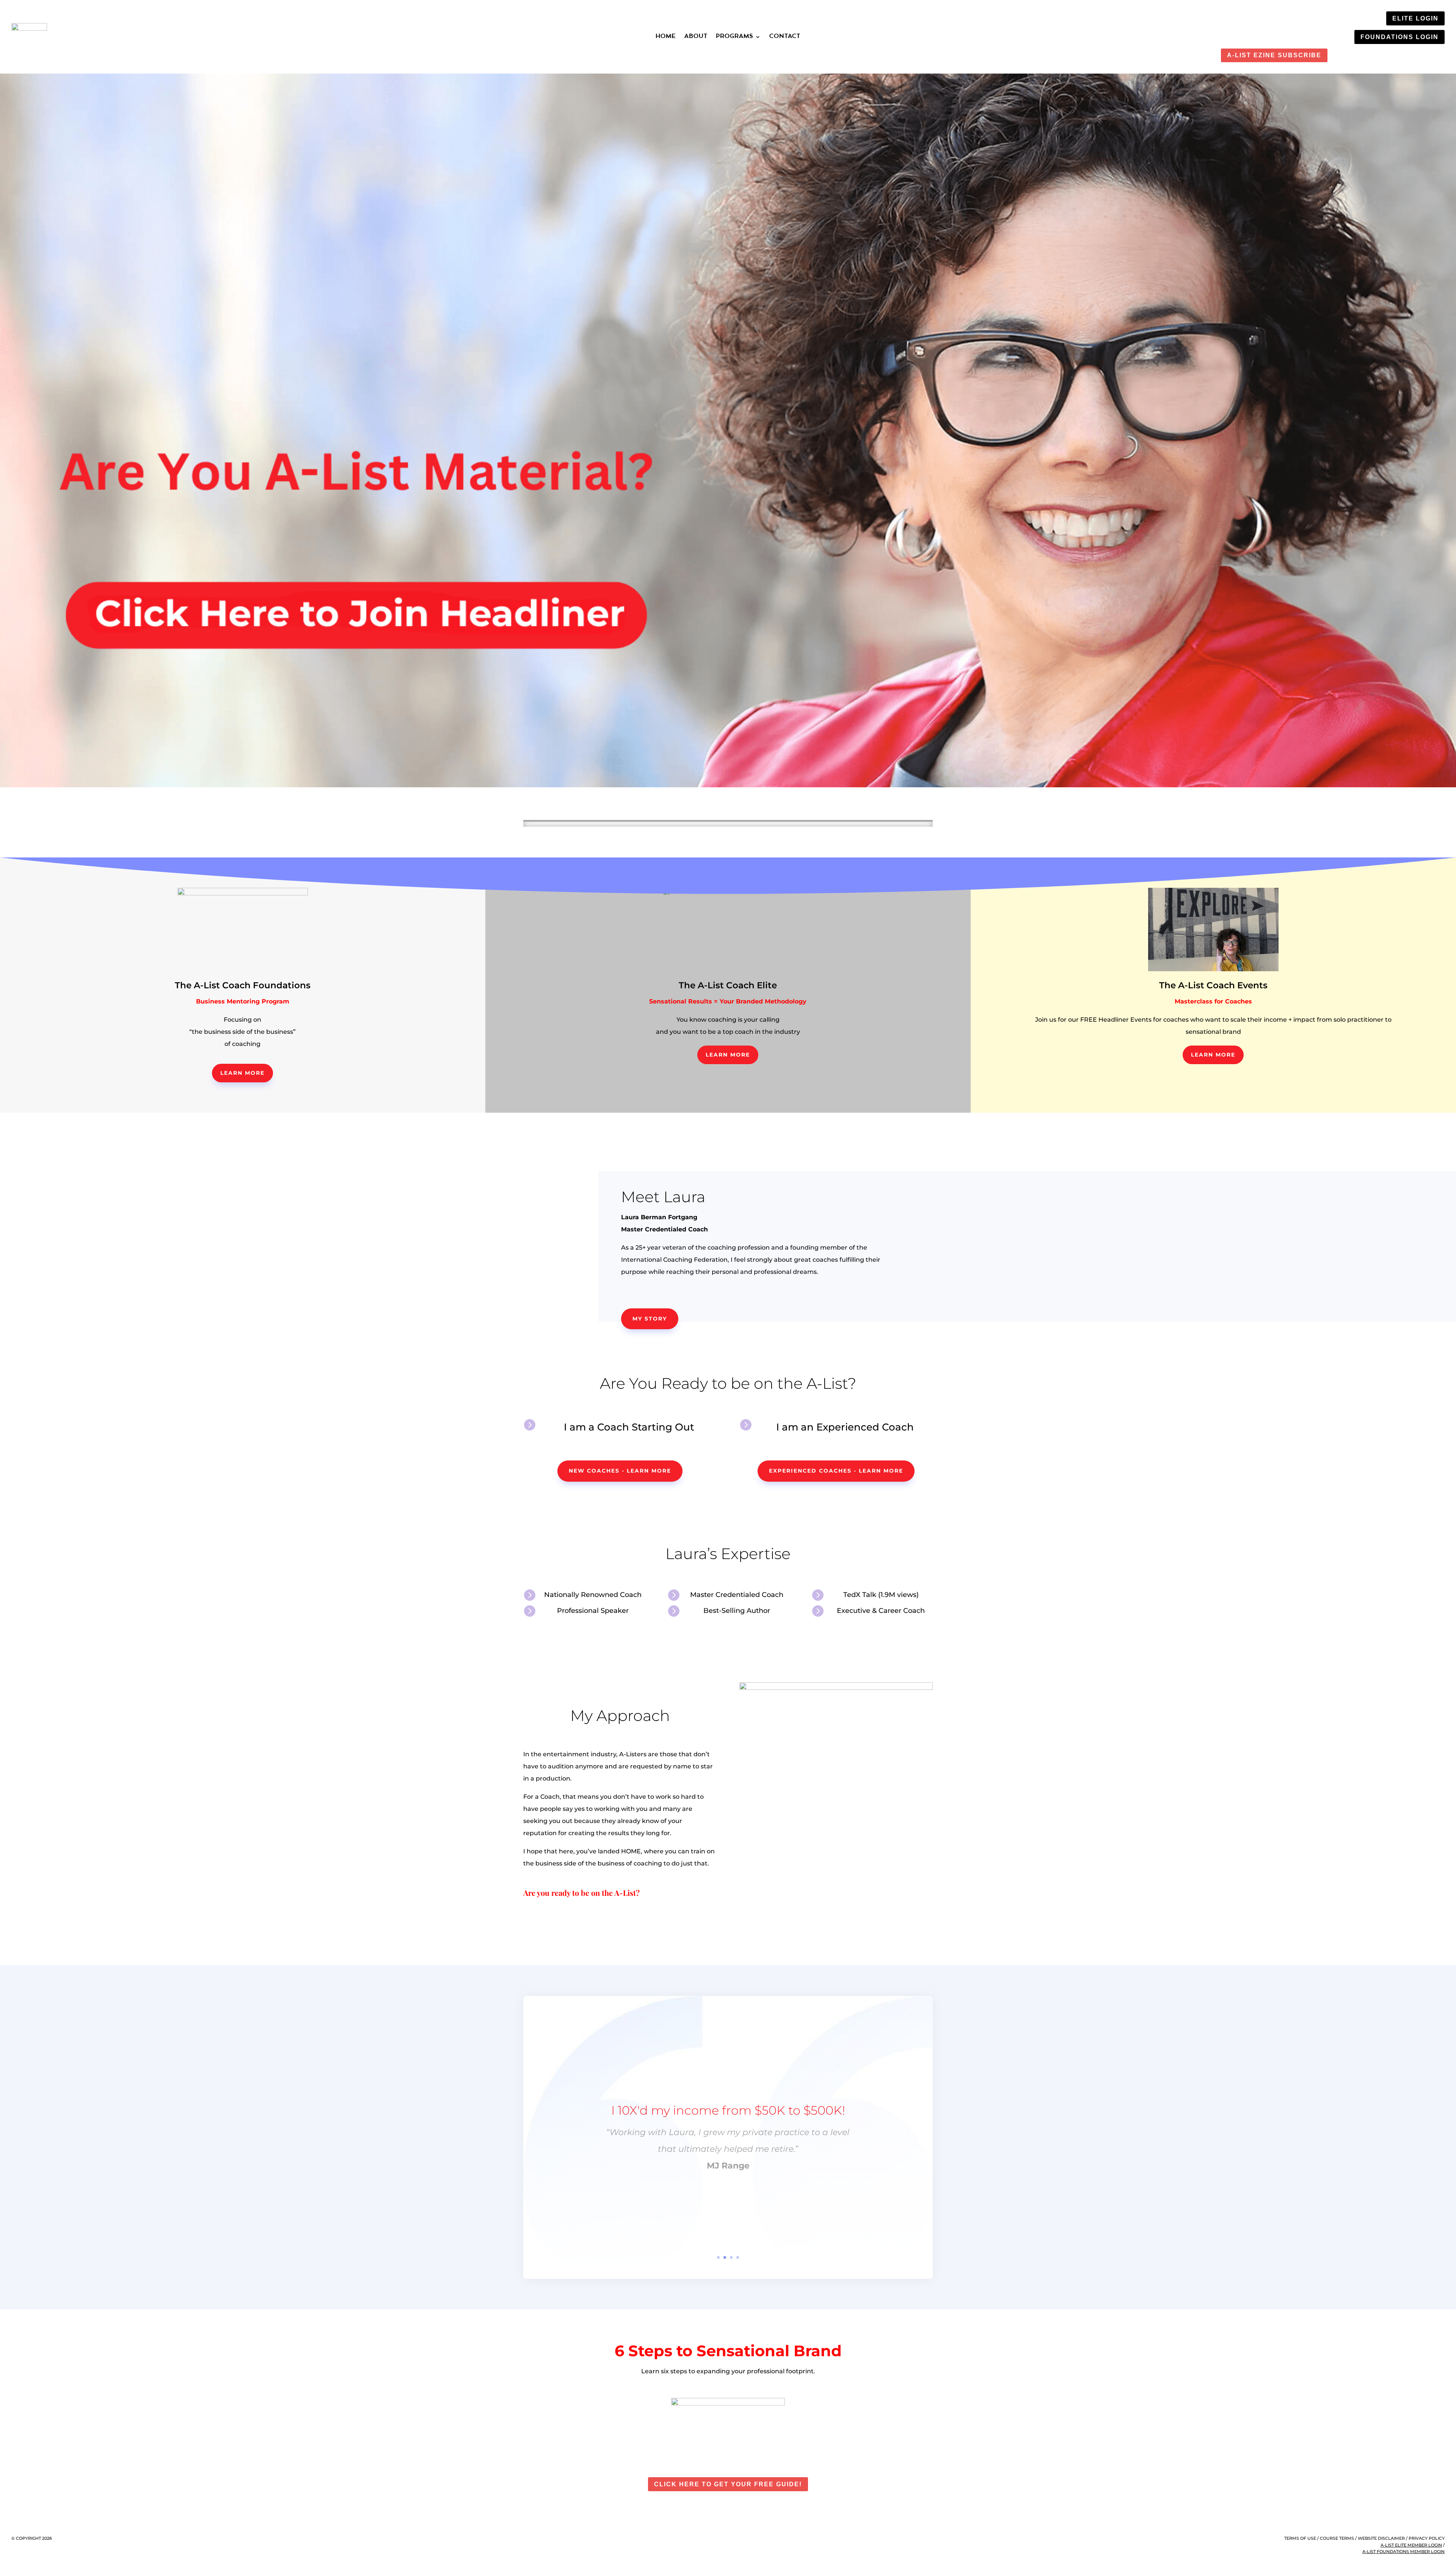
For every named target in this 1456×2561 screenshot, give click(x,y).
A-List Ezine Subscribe (1274, 55)
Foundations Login (1400, 37)
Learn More (242, 1073)
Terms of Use (1300, 2538)
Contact (785, 37)
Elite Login (1415, 18)
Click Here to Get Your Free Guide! (728, 2484)
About (696, 37)
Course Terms (1337, 2538)
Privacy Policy (1427, 2538)
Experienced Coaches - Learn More (836, 1471)
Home (666, 37)
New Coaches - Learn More (620, 1471)
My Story (650, 1319)
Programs (735, 37)
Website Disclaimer (1381, 2538)
